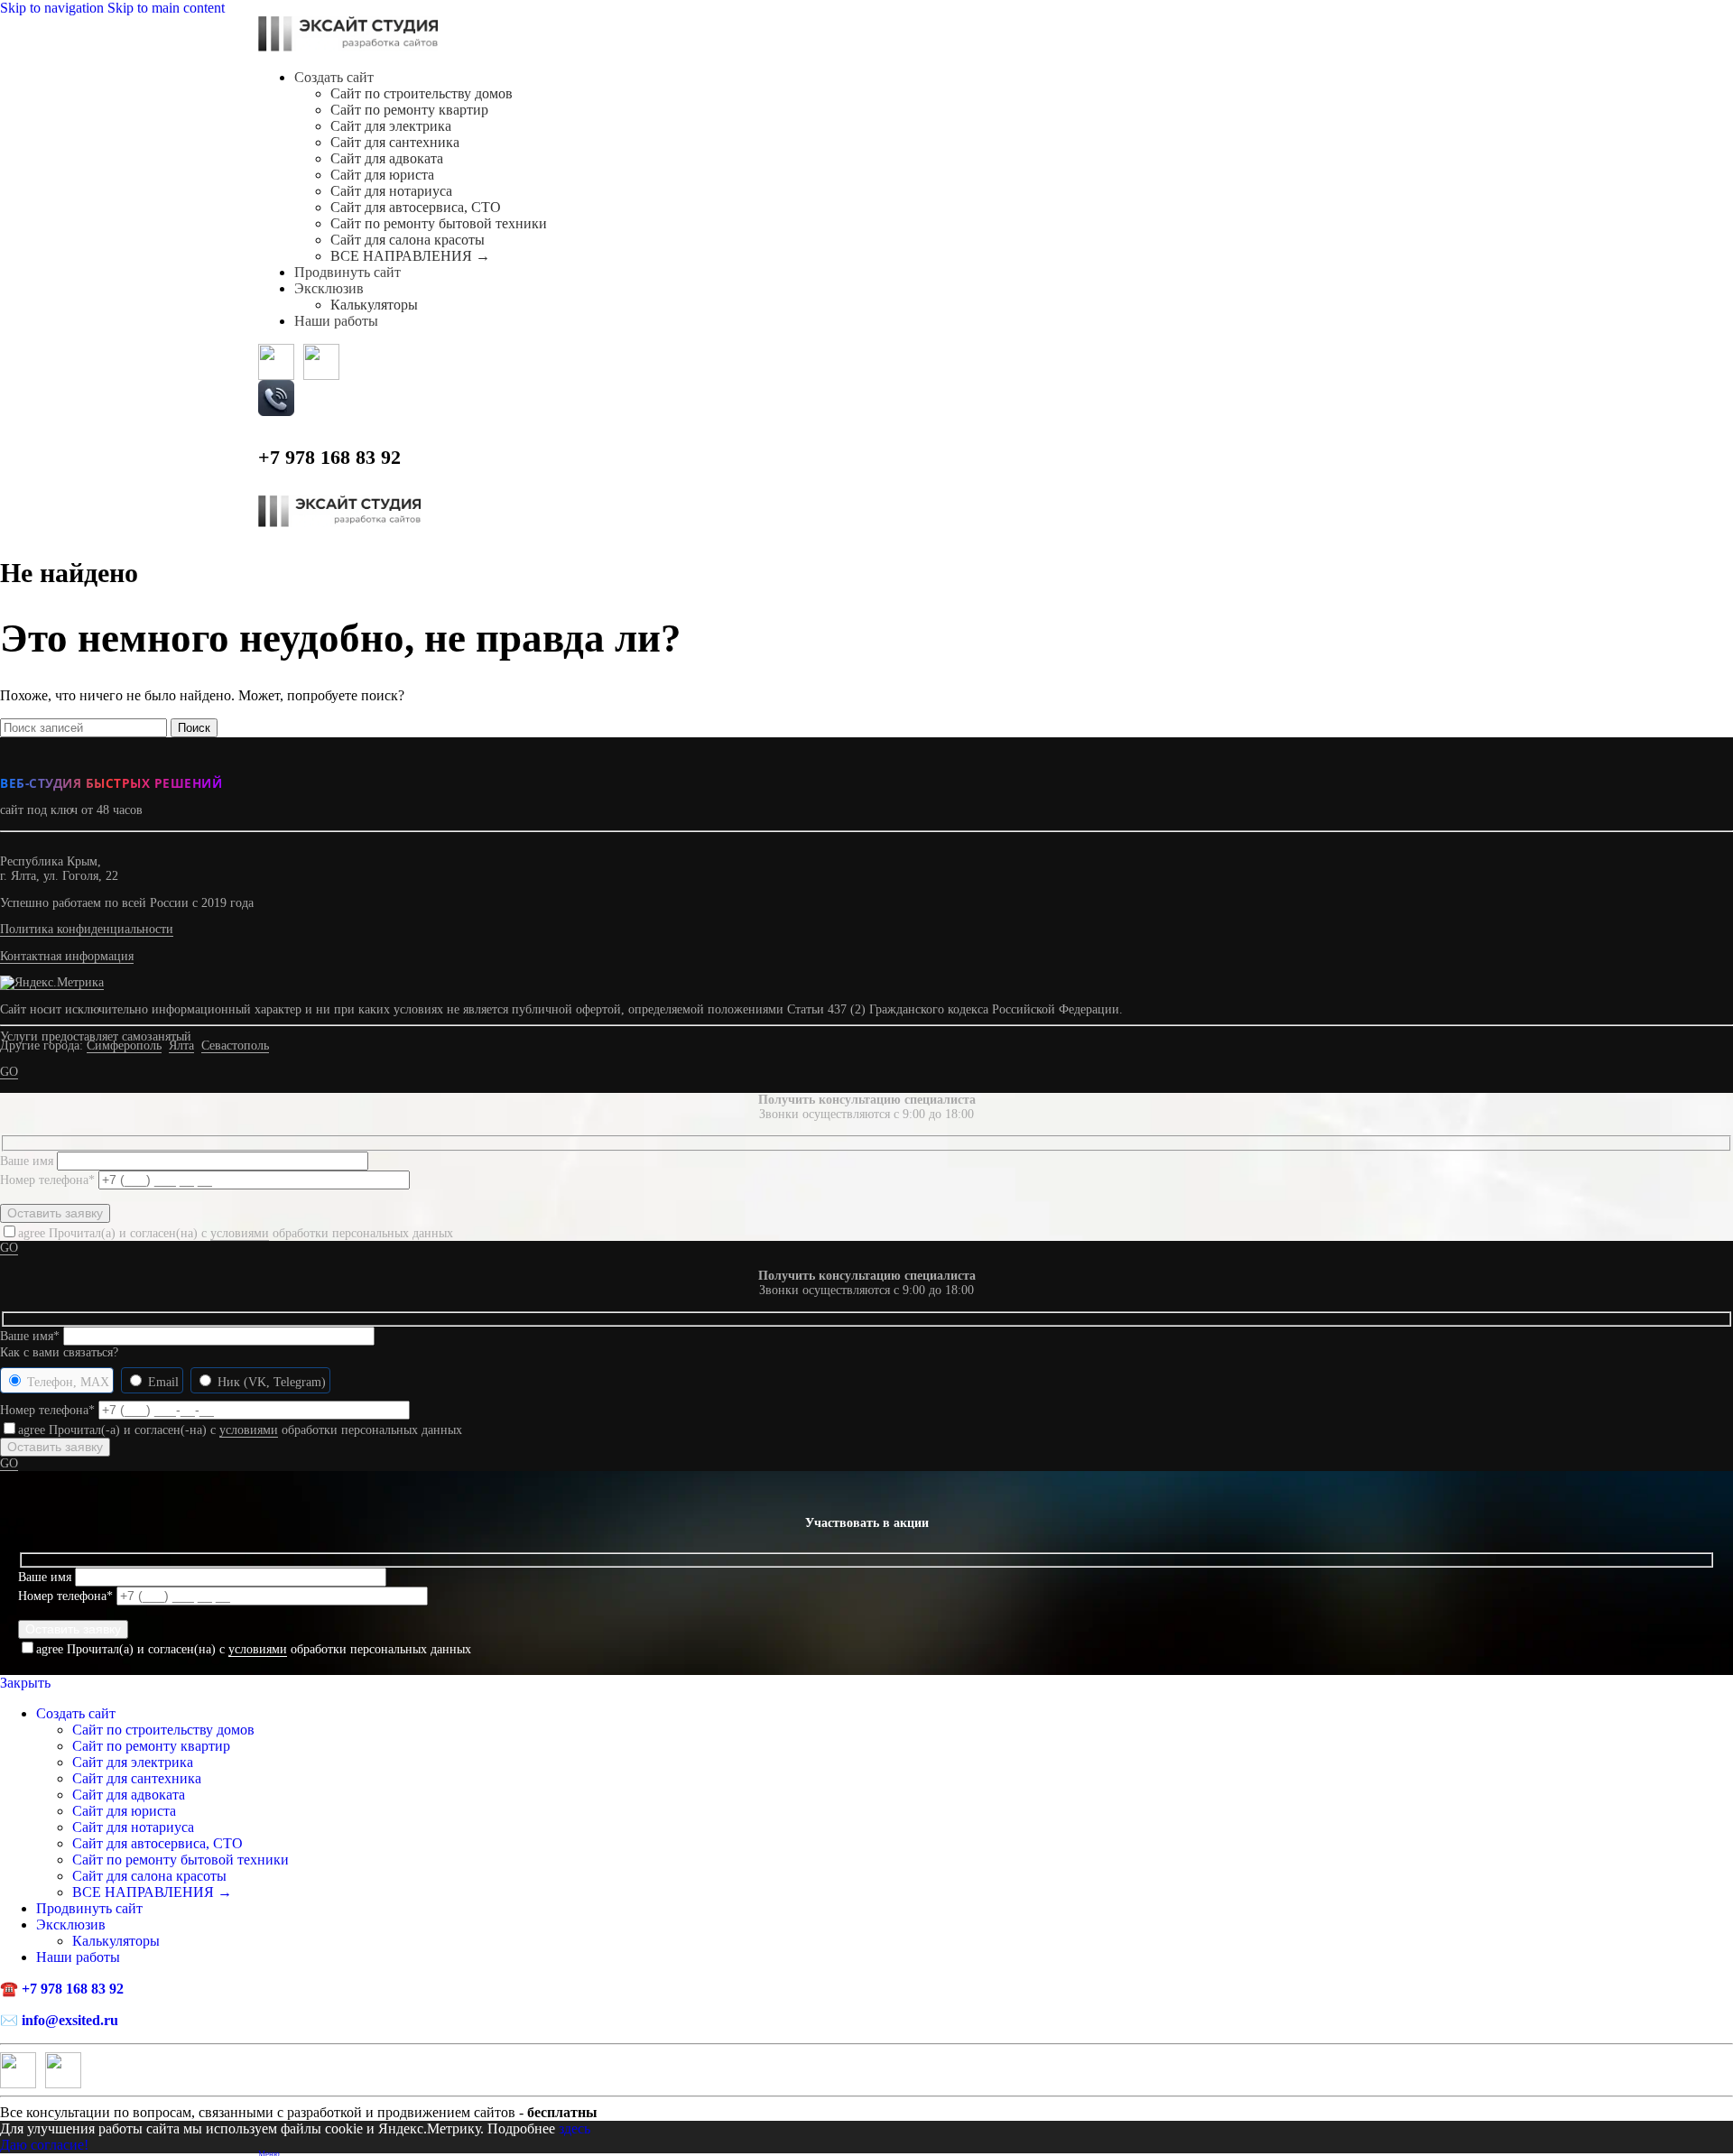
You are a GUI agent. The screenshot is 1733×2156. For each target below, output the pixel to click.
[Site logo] (348, 46)
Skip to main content (166, 8)
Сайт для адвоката (387, 158)
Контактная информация (67, 956)
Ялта (181, 1046)
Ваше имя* (32, 1336)
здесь (575, 2128)
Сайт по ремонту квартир (409, 110)
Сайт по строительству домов (422, 93)
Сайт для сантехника (395, 142)
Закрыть (25, 1683)
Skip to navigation (54, 8)
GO (9, 1072)
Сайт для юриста (382, 175)
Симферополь (124, 1046)
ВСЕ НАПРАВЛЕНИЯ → (410, 256)
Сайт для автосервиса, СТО (416, 207)
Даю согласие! (44, 2145)
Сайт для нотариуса (391, 191)
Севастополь (235, 1046)
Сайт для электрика (391, 126)
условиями (240, 1233)
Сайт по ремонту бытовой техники (439, 223)
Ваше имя (28, 1161)
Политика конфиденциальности (87, 929)
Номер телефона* (49, 1180)
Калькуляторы (374, 305)
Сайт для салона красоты (408, 240)
